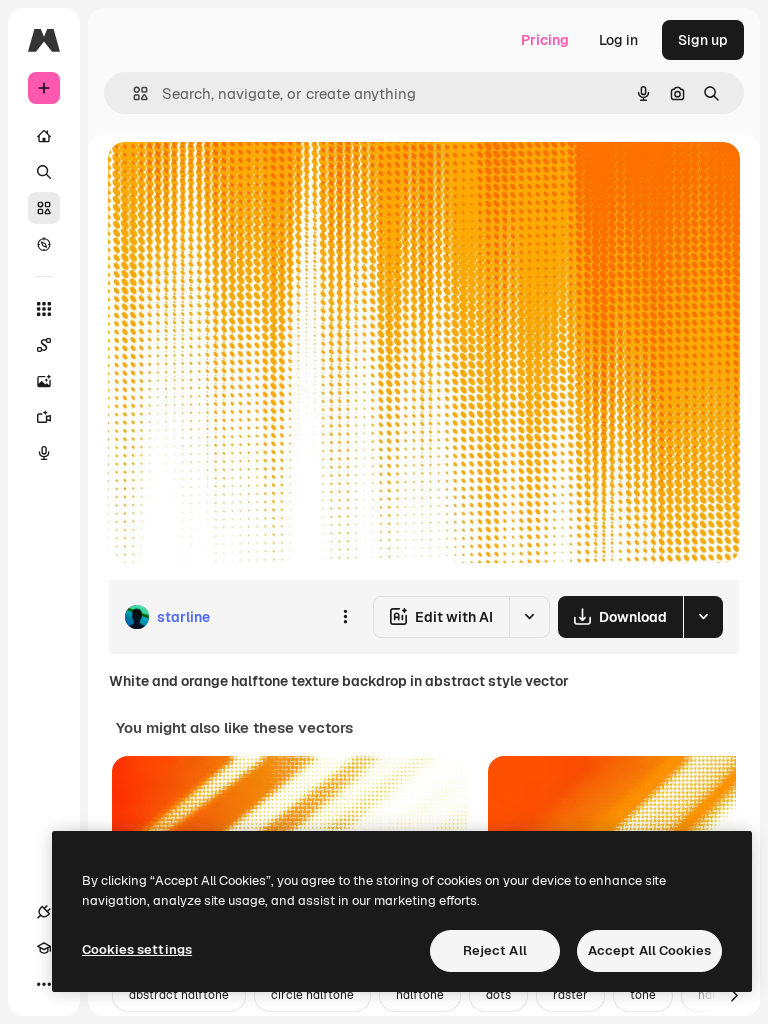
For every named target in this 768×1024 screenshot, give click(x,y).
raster (570, 995)
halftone (420, 995)
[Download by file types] (703, 617)
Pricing (545, 40)
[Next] (734, 996)
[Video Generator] (44, 417)
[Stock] (44, 208)
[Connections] (44, 912)
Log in (618, 40)
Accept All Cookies (649, 950)
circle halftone (312, 995)
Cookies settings (137, 949)
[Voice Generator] (44, 453)
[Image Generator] (44, 381)
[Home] (44, 136)
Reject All (495, 950)
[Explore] (44, 244)
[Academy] (44, 948)
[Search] (44, 172)
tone (643, 995)
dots (498, 995)
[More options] (345, 617)
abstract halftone (179, 995)
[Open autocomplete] (132, 93)
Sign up (703, 40)
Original (236, 179)
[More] (44, 984)
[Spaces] (44, 345)
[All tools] (44, 309)
